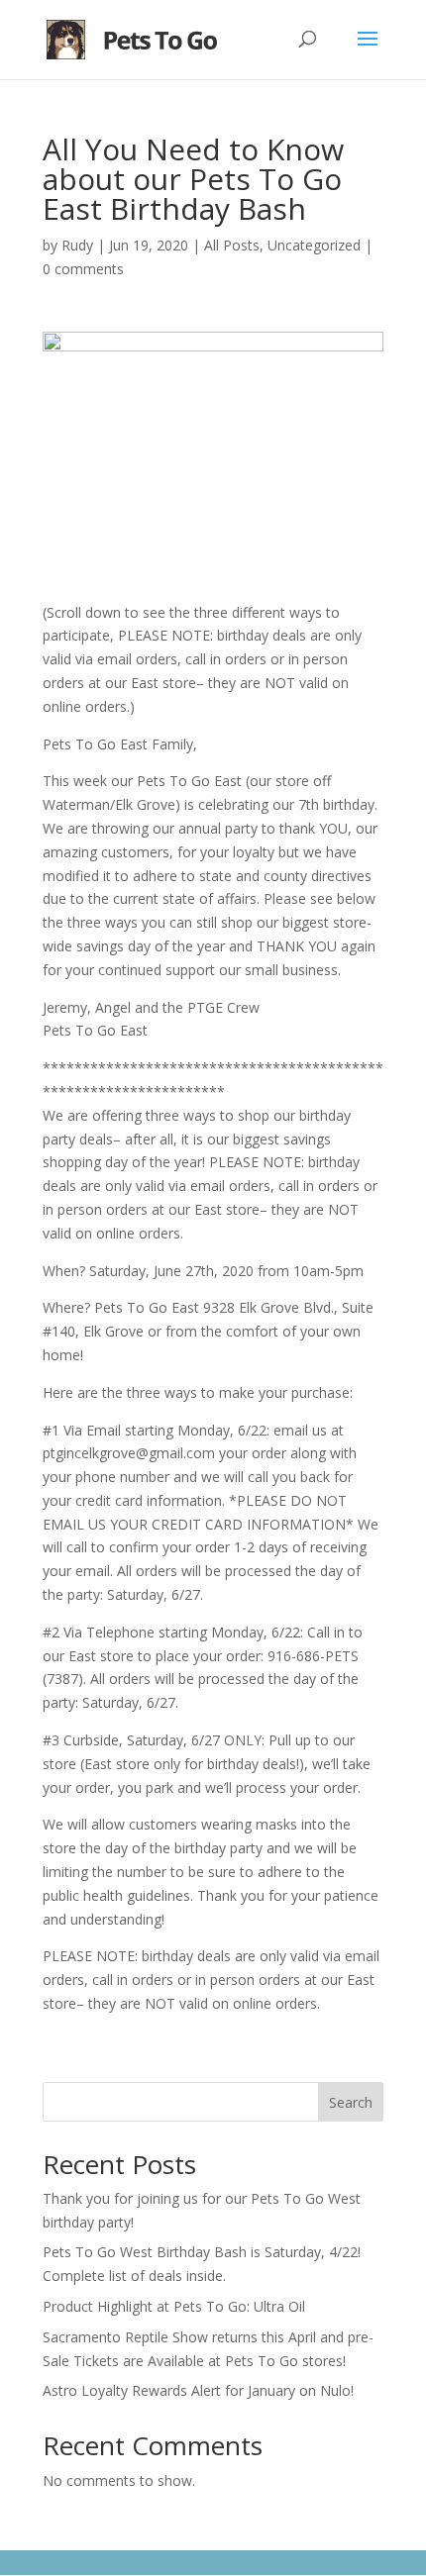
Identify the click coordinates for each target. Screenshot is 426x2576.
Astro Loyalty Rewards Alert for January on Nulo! (198, 2390)
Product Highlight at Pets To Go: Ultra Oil (174, 2306)
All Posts (232, 245)
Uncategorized (314, 245)
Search (351, 2102)
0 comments (83, 269)
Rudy (77, 245)
